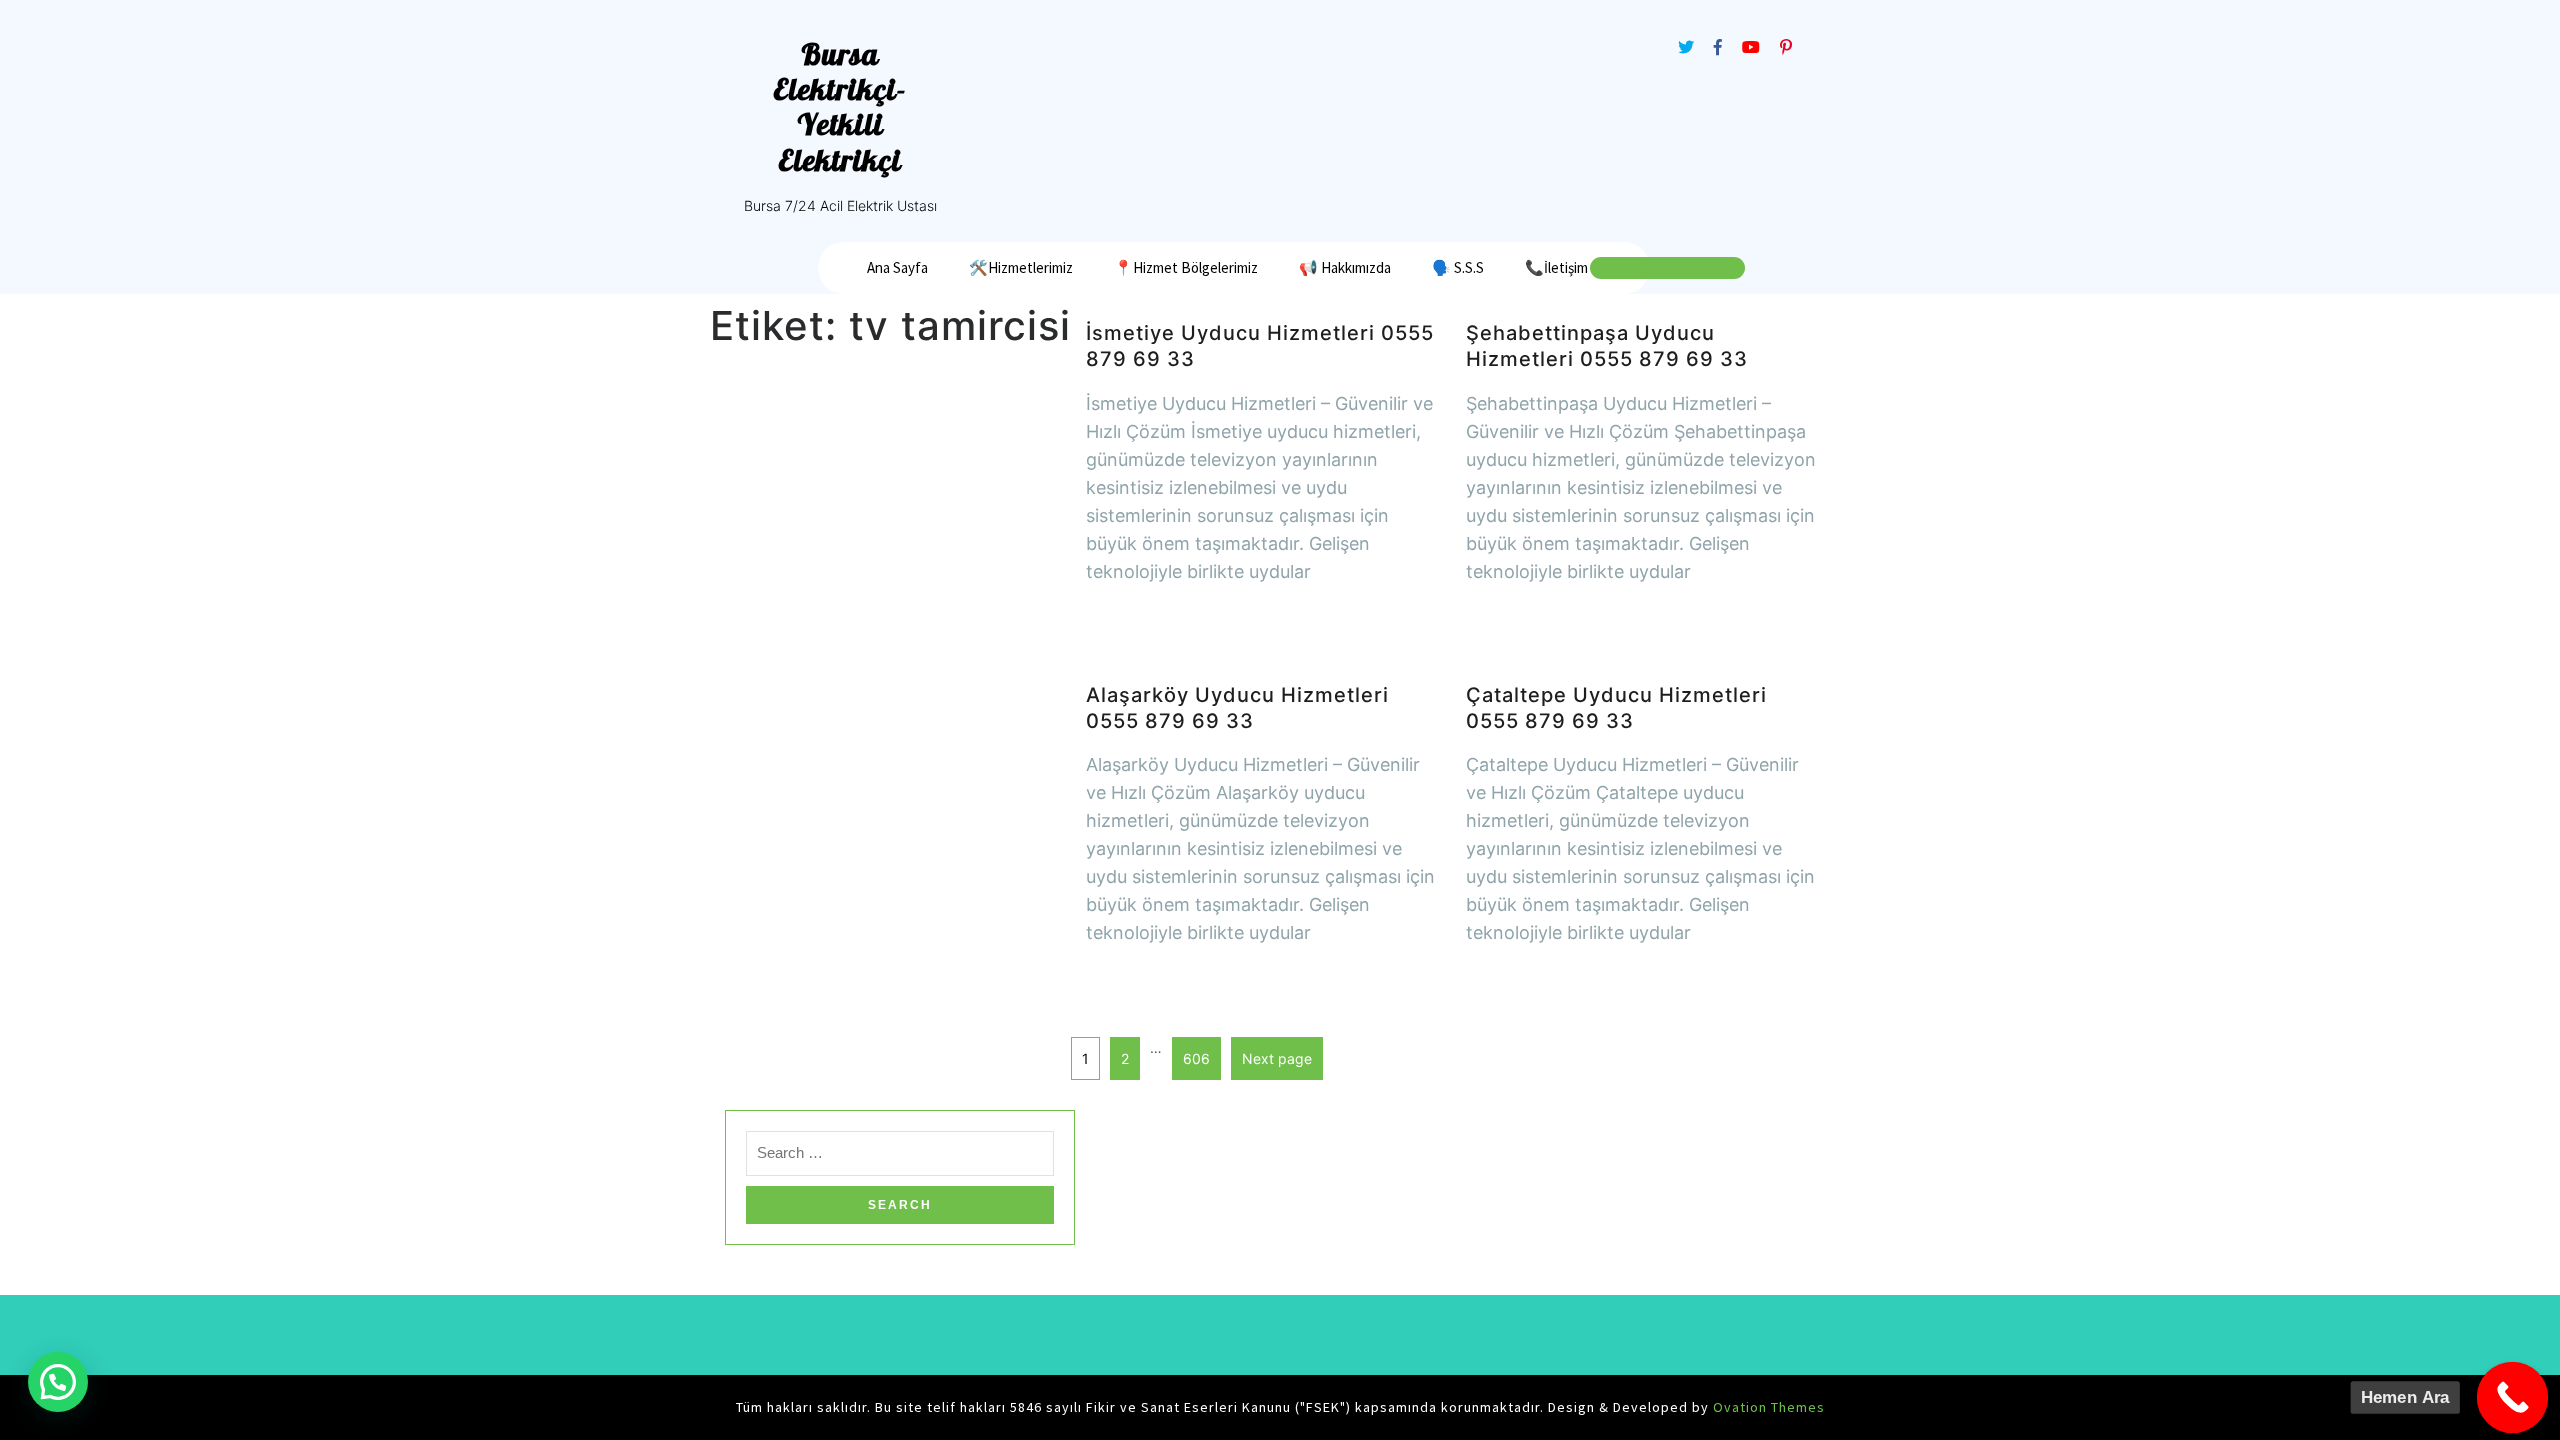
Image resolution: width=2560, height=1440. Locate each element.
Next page (1277, 1058)
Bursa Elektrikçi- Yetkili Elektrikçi (840, 107)
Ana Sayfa (897, 267)
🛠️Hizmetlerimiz (1021, 267)
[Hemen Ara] (2513, 1398)
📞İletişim (1556, 267)
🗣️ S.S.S (1458, 267)
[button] (58, 1382)
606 (1191, 1052)
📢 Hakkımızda (1345, 267)
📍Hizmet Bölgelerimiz (1186, 267)
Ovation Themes (1767, 1407)
